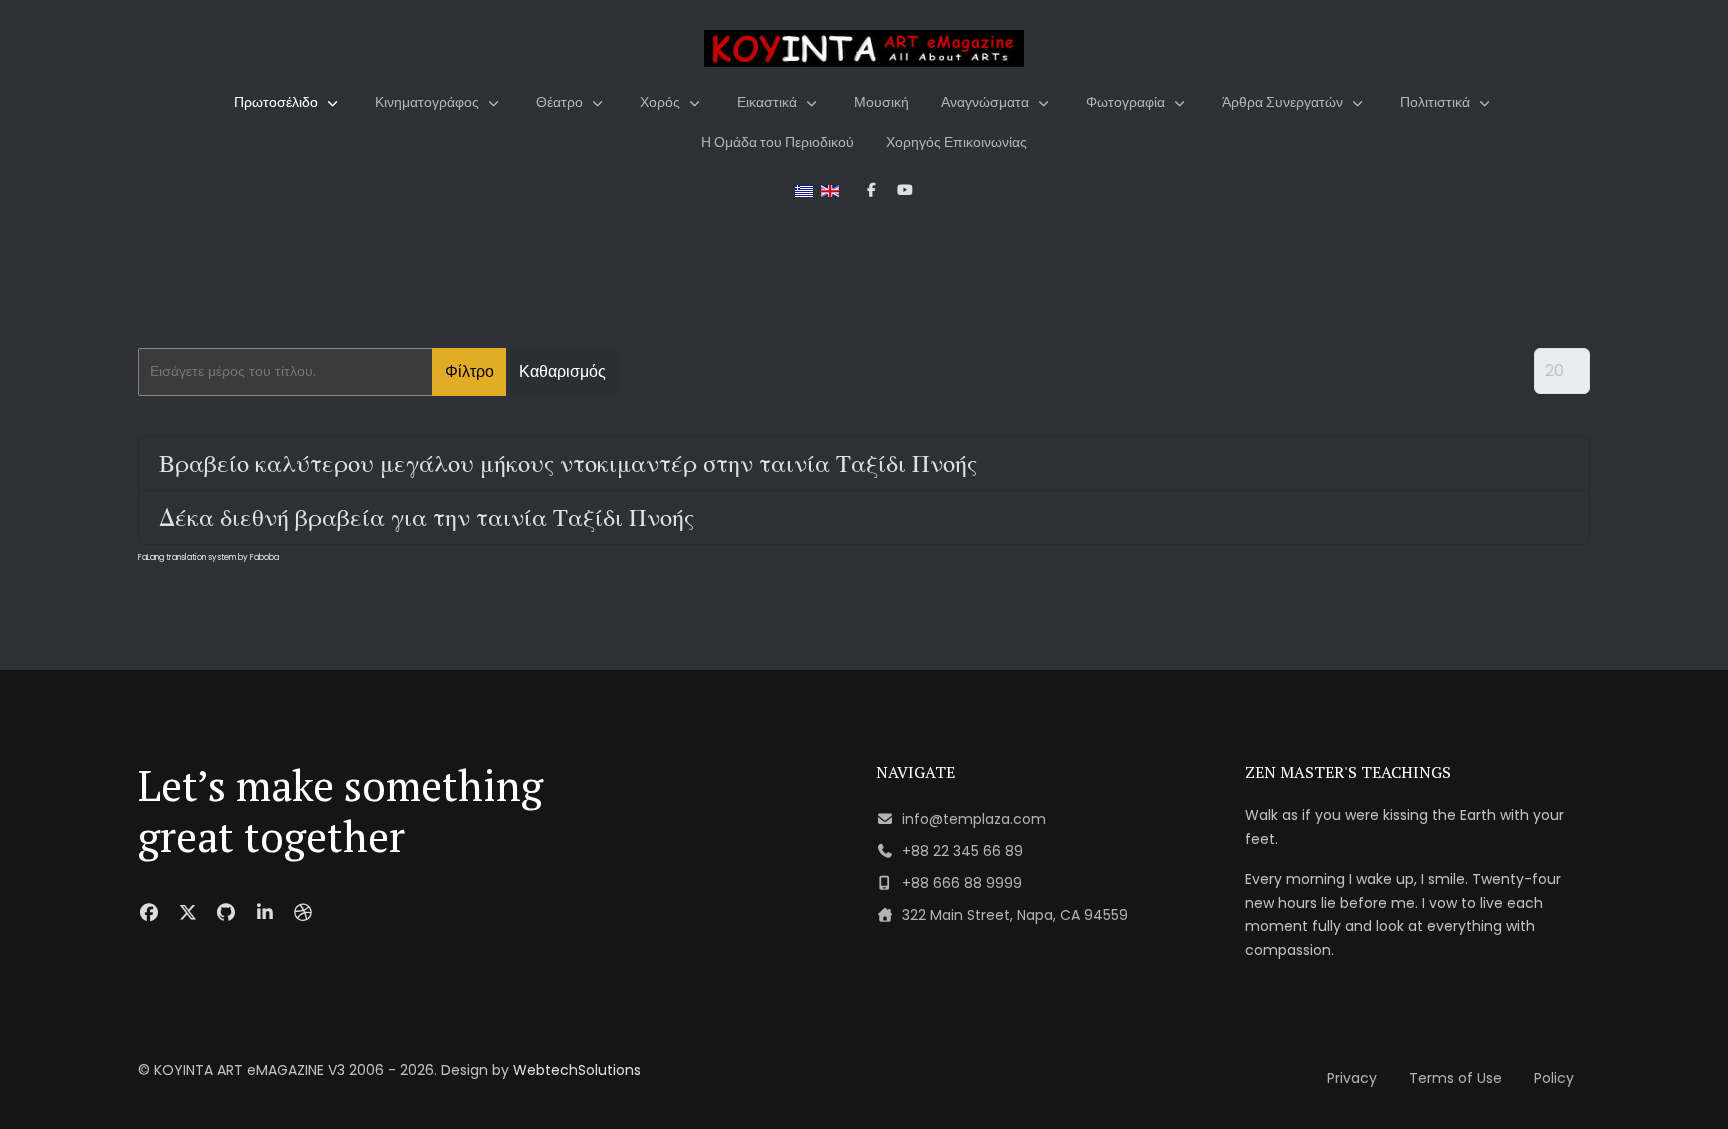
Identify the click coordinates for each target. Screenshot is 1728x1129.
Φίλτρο (469, 371)
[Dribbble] (303, 912)
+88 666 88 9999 (962, 883)
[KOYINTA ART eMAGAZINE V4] (864, 48)
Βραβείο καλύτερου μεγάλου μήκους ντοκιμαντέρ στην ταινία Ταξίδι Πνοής (568, 463)
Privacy (1352, 1078)
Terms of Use (1455, 1078)
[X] (188, 912)
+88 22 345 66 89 (962, 851)
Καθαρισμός (562, 371)
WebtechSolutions (577, 1070)
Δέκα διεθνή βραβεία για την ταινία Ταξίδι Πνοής (426, 517)
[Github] (226, 912)
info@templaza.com (974, 819)
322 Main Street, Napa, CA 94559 (1015, 915)
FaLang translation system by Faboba (208, 557)
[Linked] (265, 912)
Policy (1554, 1078)
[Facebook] (149, 912)
